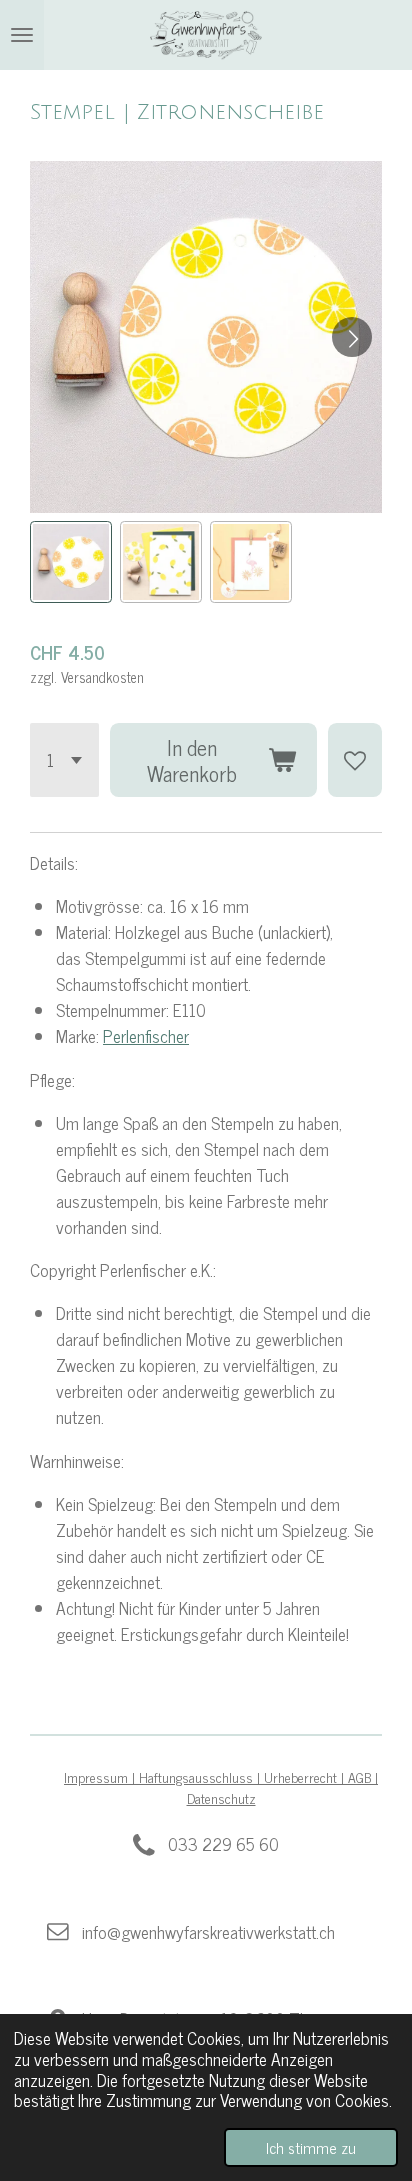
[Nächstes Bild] (352, 337)
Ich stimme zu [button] (311, 2147)
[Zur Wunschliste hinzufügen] (355, 760)
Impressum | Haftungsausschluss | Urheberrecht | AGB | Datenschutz (221, 1787)
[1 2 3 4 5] (64, 760)
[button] (71, 562)
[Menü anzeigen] (22, 35)
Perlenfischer (146, 1035)
